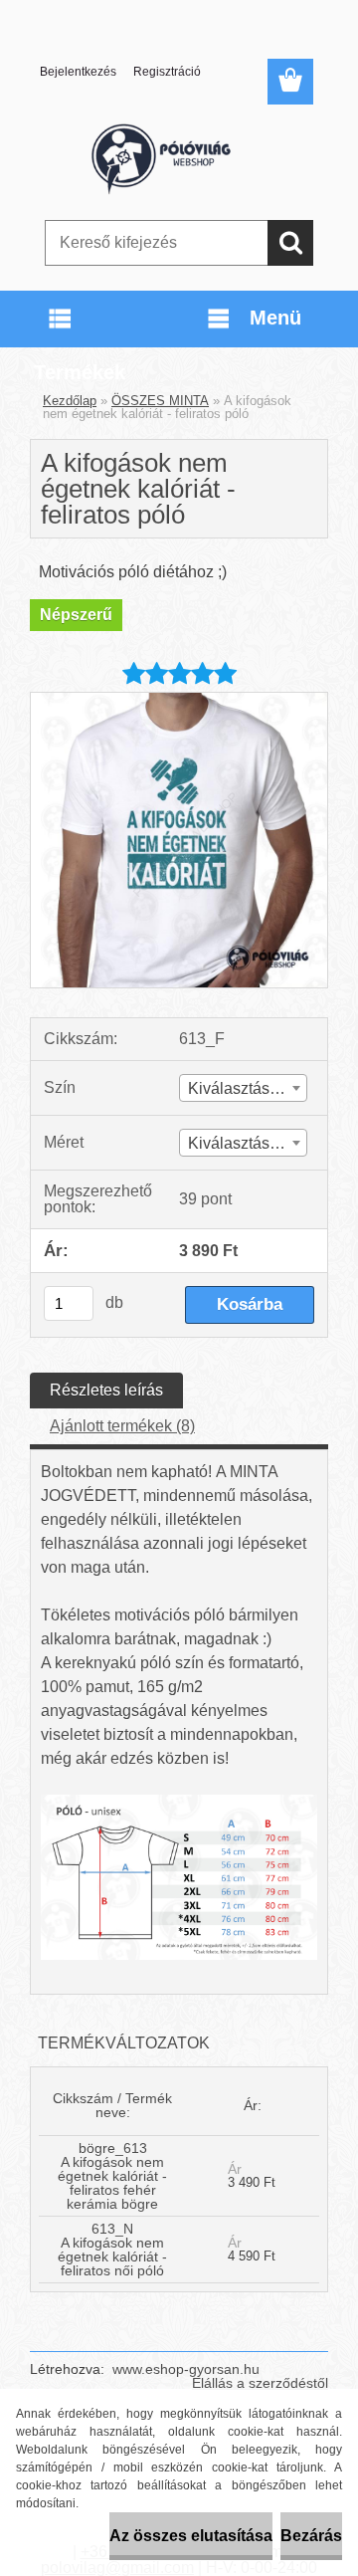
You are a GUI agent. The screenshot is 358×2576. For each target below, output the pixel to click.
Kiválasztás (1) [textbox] (240, 1088)
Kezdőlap (70, 401)
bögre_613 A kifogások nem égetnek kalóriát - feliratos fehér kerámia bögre (112, 2176)
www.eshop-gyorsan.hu (186, 2369)
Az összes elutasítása (191, 2536)
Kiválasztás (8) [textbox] (240, 1143)
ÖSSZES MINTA (160, 401)
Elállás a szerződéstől (260, 2383)
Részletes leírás (106, 1390)
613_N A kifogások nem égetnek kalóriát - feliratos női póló (112, 2250)
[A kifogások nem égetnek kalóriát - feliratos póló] (179, 700)
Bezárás (311, 2536)
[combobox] (243, 1088)
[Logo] (179, 156)
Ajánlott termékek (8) (122, 1426)
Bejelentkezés (78, 72)
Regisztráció (167, 72)
